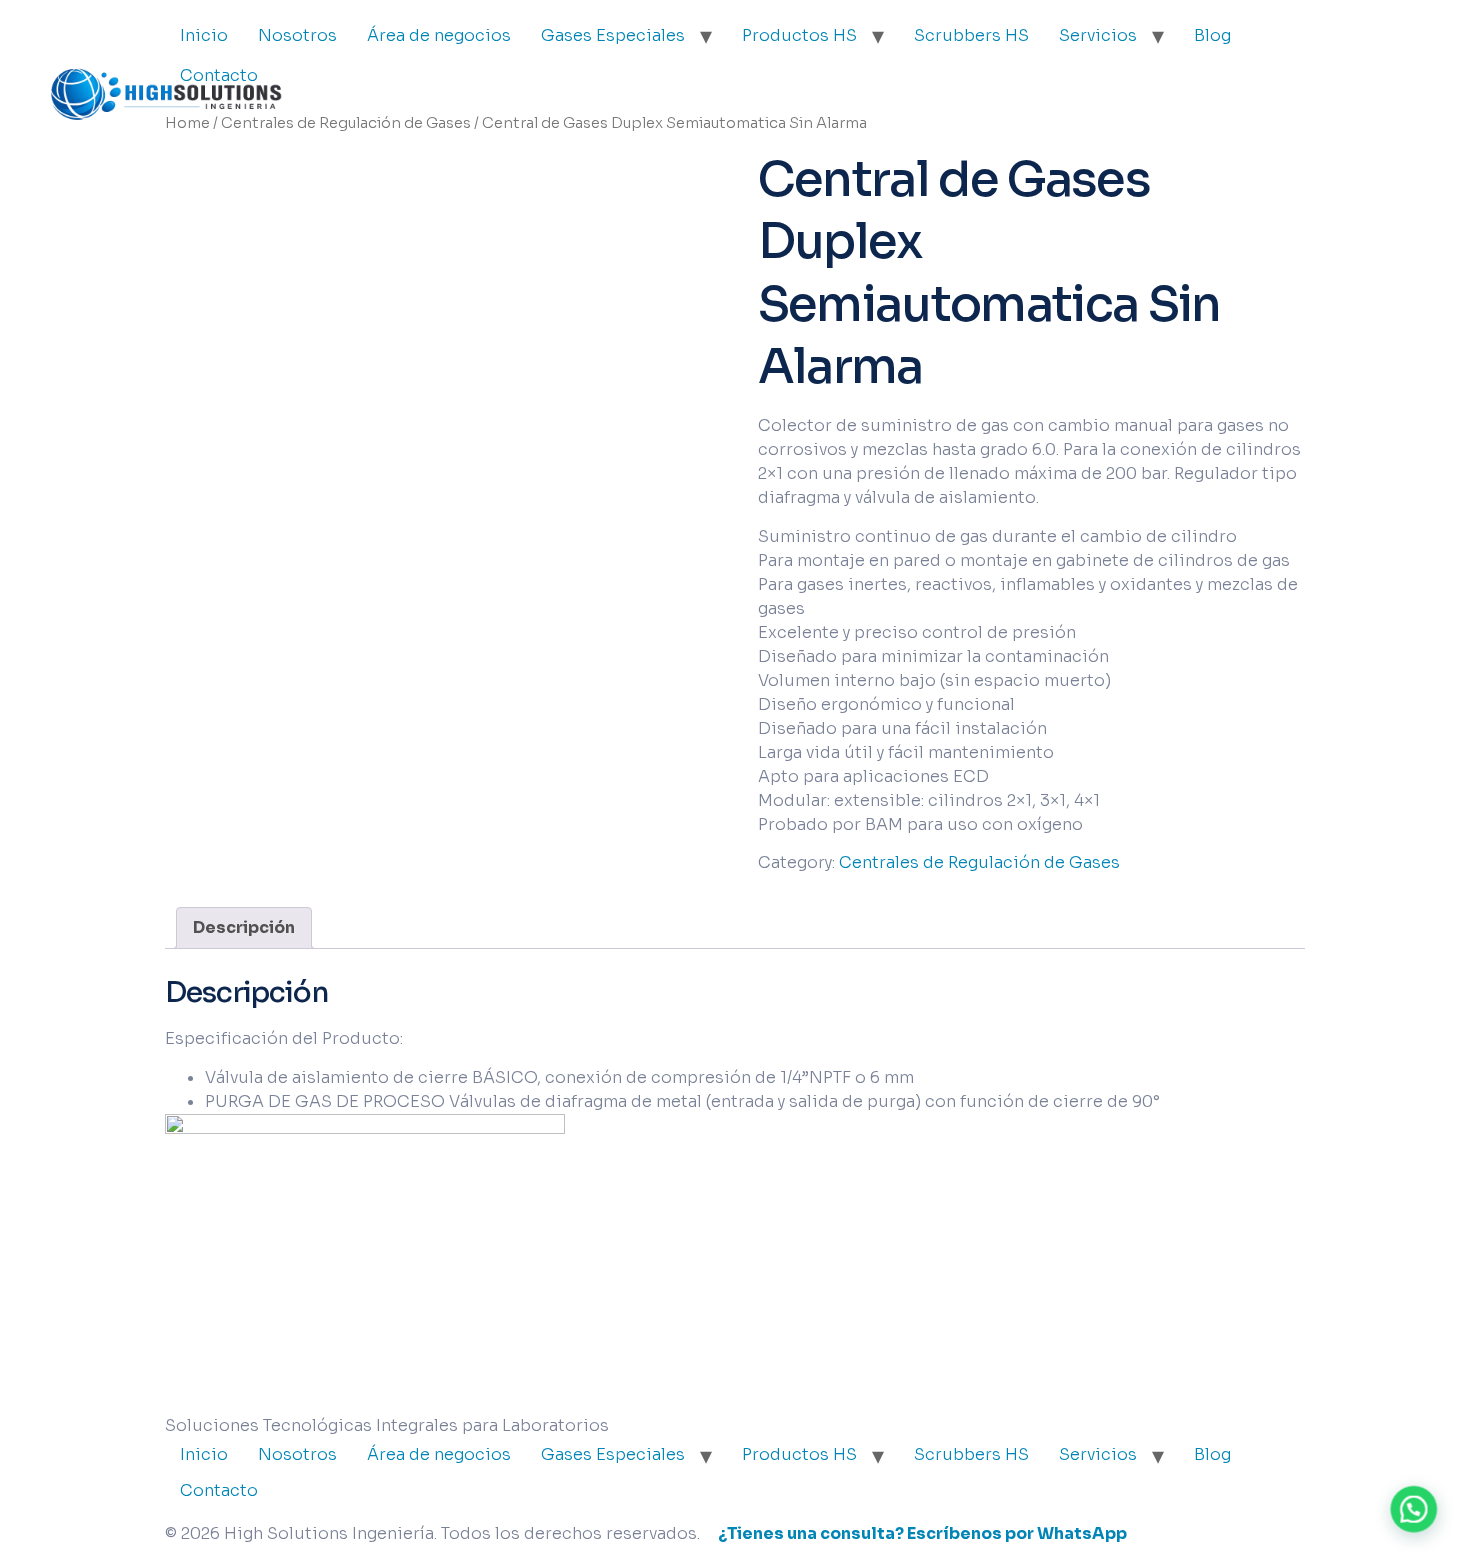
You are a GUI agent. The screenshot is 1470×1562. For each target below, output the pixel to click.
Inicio (204, 1454)
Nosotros (297, 1454)
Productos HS (799, 35)
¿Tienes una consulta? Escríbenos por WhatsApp (922, 1533)
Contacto (219, 1490)
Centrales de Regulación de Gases (346, 123)
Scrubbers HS (971, 35)
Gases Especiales (613, 35)
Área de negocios (439, 35)
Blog (1212, 35)
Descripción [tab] (244, 927)
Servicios (1098, 35)
